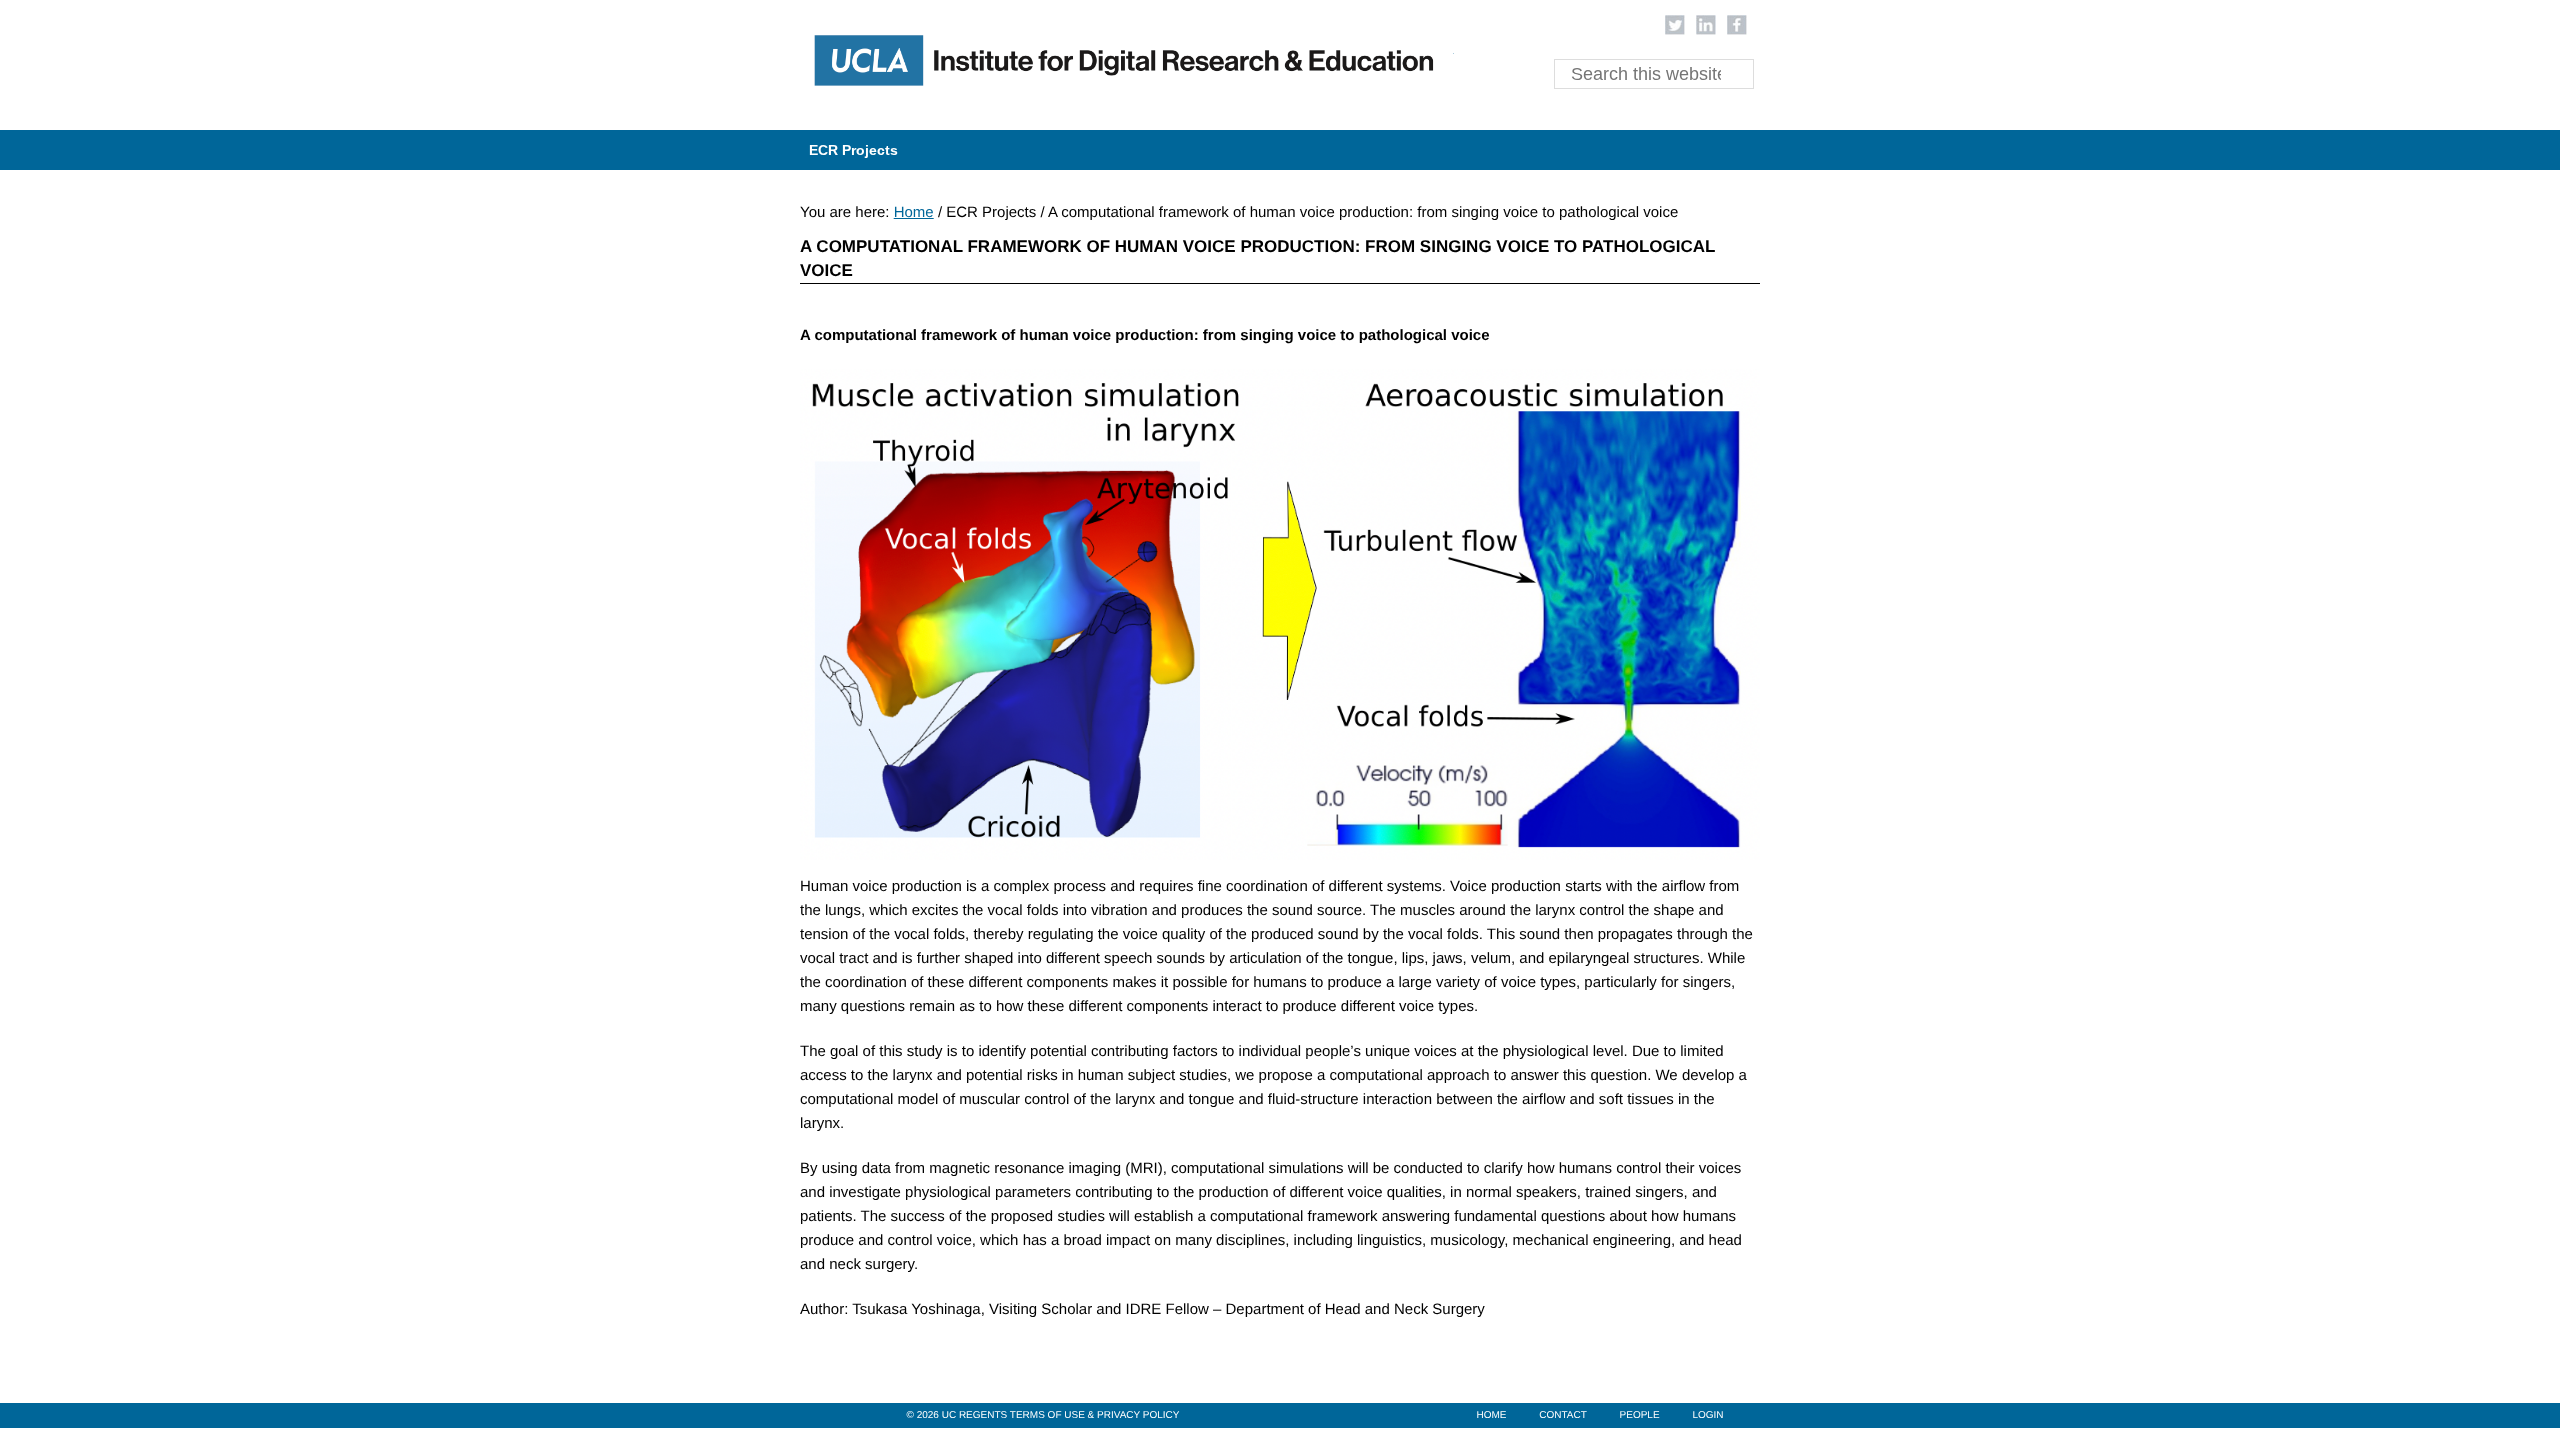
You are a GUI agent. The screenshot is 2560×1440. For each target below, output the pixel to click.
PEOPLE (1640, 1415)
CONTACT (1563, 1415)
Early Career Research (1122, 65)
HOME (1491, 1415)
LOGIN (1707, 1415)
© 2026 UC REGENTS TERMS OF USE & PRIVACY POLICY (1043, 1415)
